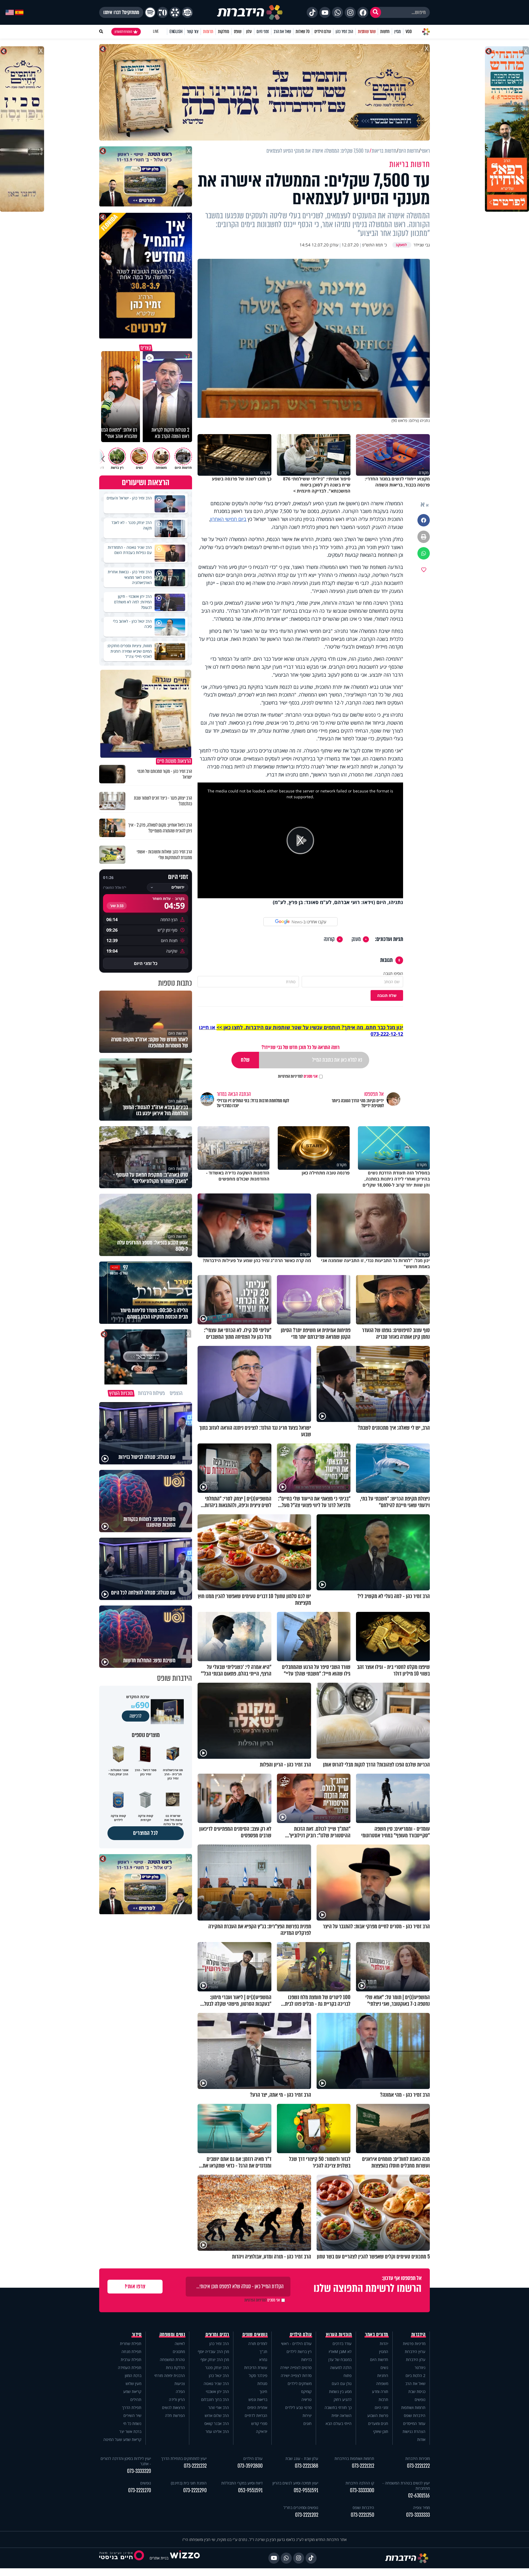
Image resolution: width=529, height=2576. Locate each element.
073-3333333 (418, 2515)
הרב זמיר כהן (344, 32)
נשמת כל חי (132, 2423)
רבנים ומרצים (217, 2335)
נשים (384, 2367)
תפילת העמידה (130, 2367)
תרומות (208, 32)
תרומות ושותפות (413, 2407)
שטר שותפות (367, 32)
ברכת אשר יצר (130, 2431)
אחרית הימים (257, 2407)
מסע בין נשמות (340, 2391)
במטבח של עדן (340, 2359)
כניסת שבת (417, 2391)
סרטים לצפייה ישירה (296, 2367)
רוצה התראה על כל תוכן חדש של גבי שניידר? (300, 1047)
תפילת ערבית (131, 2359)
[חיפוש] (376, 12)
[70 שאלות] (163, 12)
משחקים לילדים (300, 2383)
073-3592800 (250, 2466)
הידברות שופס (415, 2415)
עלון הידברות (416, 2359)
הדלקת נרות (175, 2367)
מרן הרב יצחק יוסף (215, 2359)
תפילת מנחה (131, 2352)
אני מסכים (298, 1076)
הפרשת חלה (175, 2415)
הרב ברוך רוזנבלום (215, 2399)
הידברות (419, 2335)
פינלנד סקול (258, 2375)
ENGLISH (176, 32)
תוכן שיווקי (381, 2431)
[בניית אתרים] (185, 2558)
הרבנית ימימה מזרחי (170, 2375)
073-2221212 (363, 2466)
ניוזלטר (420, 2367)
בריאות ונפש (258, 2399)
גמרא (263, 2359)
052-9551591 (306, 2490)
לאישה (180, 2344)
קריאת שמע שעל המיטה (122, 2439)
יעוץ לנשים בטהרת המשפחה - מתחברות (406, 2486)
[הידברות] (250, 12)
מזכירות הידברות (418, 2458)
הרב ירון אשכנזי (217, 2391)
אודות (421, 2439)
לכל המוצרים (146, 1833)
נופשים (420, 2399)
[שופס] (175, 12)
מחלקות (224, 32)
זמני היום (263, 32)
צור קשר (193, 32)
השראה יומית (342, 2415)
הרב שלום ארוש (217, 2415)
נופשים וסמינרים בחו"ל (301, 2508)
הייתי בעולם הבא (339, 2423)
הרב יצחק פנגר (217, 2367)
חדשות (385, 32)
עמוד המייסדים (414, 2423)
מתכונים (179, 2352)
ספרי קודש (259, 2423)
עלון (249, 32)
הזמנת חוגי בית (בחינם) (189, 2483)
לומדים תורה (258, 2344)
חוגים (307, 2423)
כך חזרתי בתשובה (338, 2407)
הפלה (180, 2391)
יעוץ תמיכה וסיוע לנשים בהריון (295, 2483)
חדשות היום (379, 2359)
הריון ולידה (177, 2399)
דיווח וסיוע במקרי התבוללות (242, 2483)
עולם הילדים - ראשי (296, 2344)
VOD (409, 32)
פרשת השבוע (378, 2415)
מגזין (398, 32)
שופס (238, 32)
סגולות (262, 2383)
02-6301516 (419, 2496)
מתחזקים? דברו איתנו (121, 12)
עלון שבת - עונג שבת (302, 2458)
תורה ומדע (380, 2391)
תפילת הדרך (132, 2407)
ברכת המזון (133, 2375)
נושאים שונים (255, 2335)
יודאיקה (262, 2431)
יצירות (307, 2415)
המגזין (384, 2352)
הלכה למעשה (341, 2367)
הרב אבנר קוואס (217, 2423)
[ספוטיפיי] (150, 12)
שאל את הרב (282, 32)
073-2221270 (140, 2490)
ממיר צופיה (421, 2508)
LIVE (156, 32)
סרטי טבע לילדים (298, 2407)
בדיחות (306, 2359)
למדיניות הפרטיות (290, 1076)
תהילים (136, 2399)
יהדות (384, 2344)
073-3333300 (362, 2490)
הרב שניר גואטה (216, 2383)
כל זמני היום (146, 963)
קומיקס (306, 2391)
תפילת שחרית (131, 2344)
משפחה (382, 2383)
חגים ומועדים (378, 2423)
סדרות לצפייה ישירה (296, 2375)
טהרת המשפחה (172, 2359)
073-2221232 (195, 2466)
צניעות (180, 2383)
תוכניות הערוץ (339, 2335)
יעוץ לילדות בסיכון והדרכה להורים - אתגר (126, 2461)
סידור (137, 2335)
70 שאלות (303, 32)
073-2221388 (307, 2466)
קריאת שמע (132, 2391)
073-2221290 (195, 2490)
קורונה (329, 939)
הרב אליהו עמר (217, 2431)
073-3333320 (139, 2471)
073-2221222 (418, 2466)
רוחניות (383, 2375)
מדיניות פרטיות (414, 2344)
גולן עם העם (342, 2383)
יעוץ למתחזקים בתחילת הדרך (184, 2458)
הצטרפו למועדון (123, 32)
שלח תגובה (387, 995)
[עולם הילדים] (187, 12)
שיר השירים (132, 2415)
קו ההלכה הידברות (360, 2483)
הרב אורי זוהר (219, 2407)
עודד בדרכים (342, 2344)
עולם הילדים (323, 32)
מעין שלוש (133, 2383)
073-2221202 (307, 2515)
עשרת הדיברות (256, 2367)
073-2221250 (362, 2515)
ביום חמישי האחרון (228, 519)
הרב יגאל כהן (219, 2375)
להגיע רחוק (343, 2399)
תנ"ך (263, 2352)
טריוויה (307, 2399)
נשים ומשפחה (172, 2335)
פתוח (348, 2375)
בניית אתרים (159, 2558)
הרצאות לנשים (173, 2407)
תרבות (383, 2399)
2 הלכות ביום (415, 2375)
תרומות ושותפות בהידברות (354, 2458)
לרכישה (136, 1716)
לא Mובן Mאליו (340, 2352)
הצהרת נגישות (414, 2431)
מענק (356, 939)
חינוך (263, 2391)
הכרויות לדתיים (256, 2415)
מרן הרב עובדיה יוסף (213, 2352)
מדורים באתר (377, 2335)
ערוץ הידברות (415, 2352)
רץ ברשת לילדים (299, 2352)
